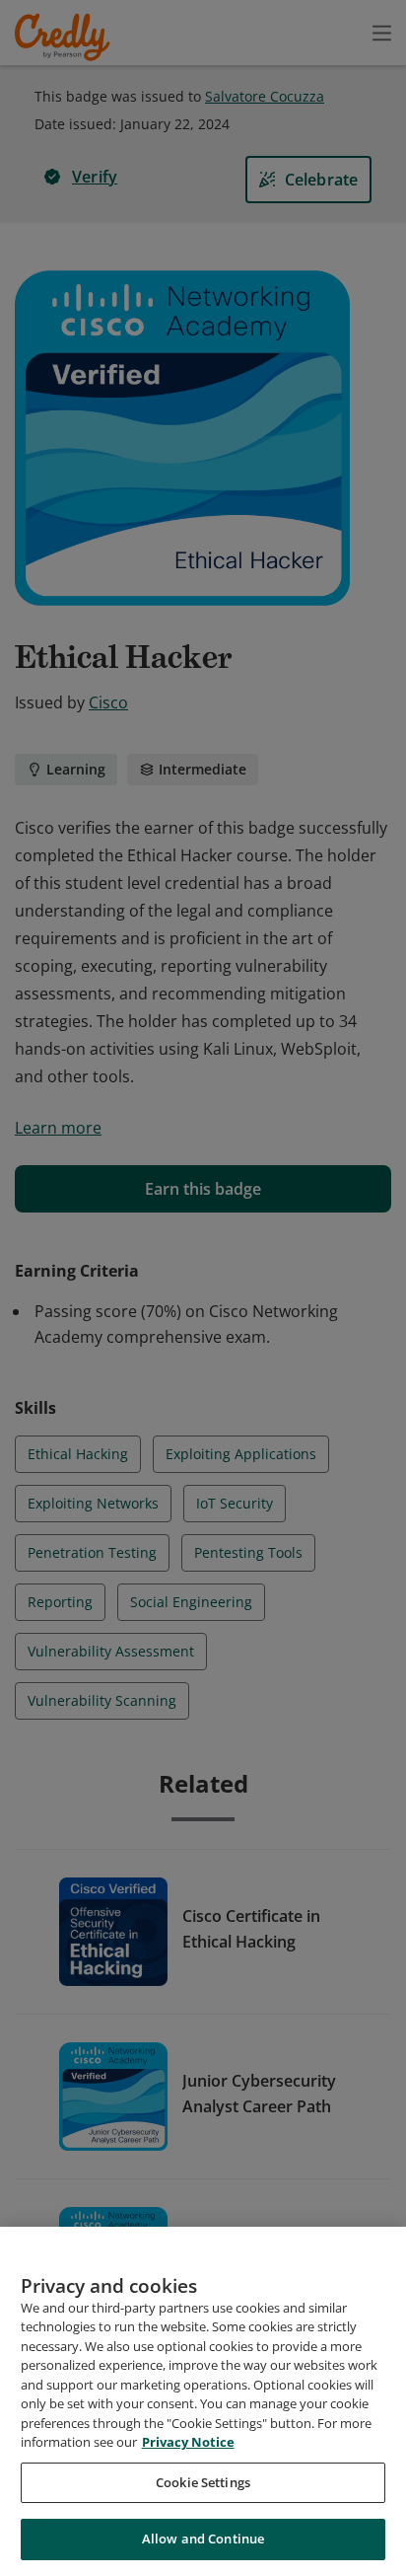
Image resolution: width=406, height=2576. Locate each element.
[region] (203, 2401)
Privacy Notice (188, 2442)
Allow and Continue (203, 2539)
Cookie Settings (203, 2482)
